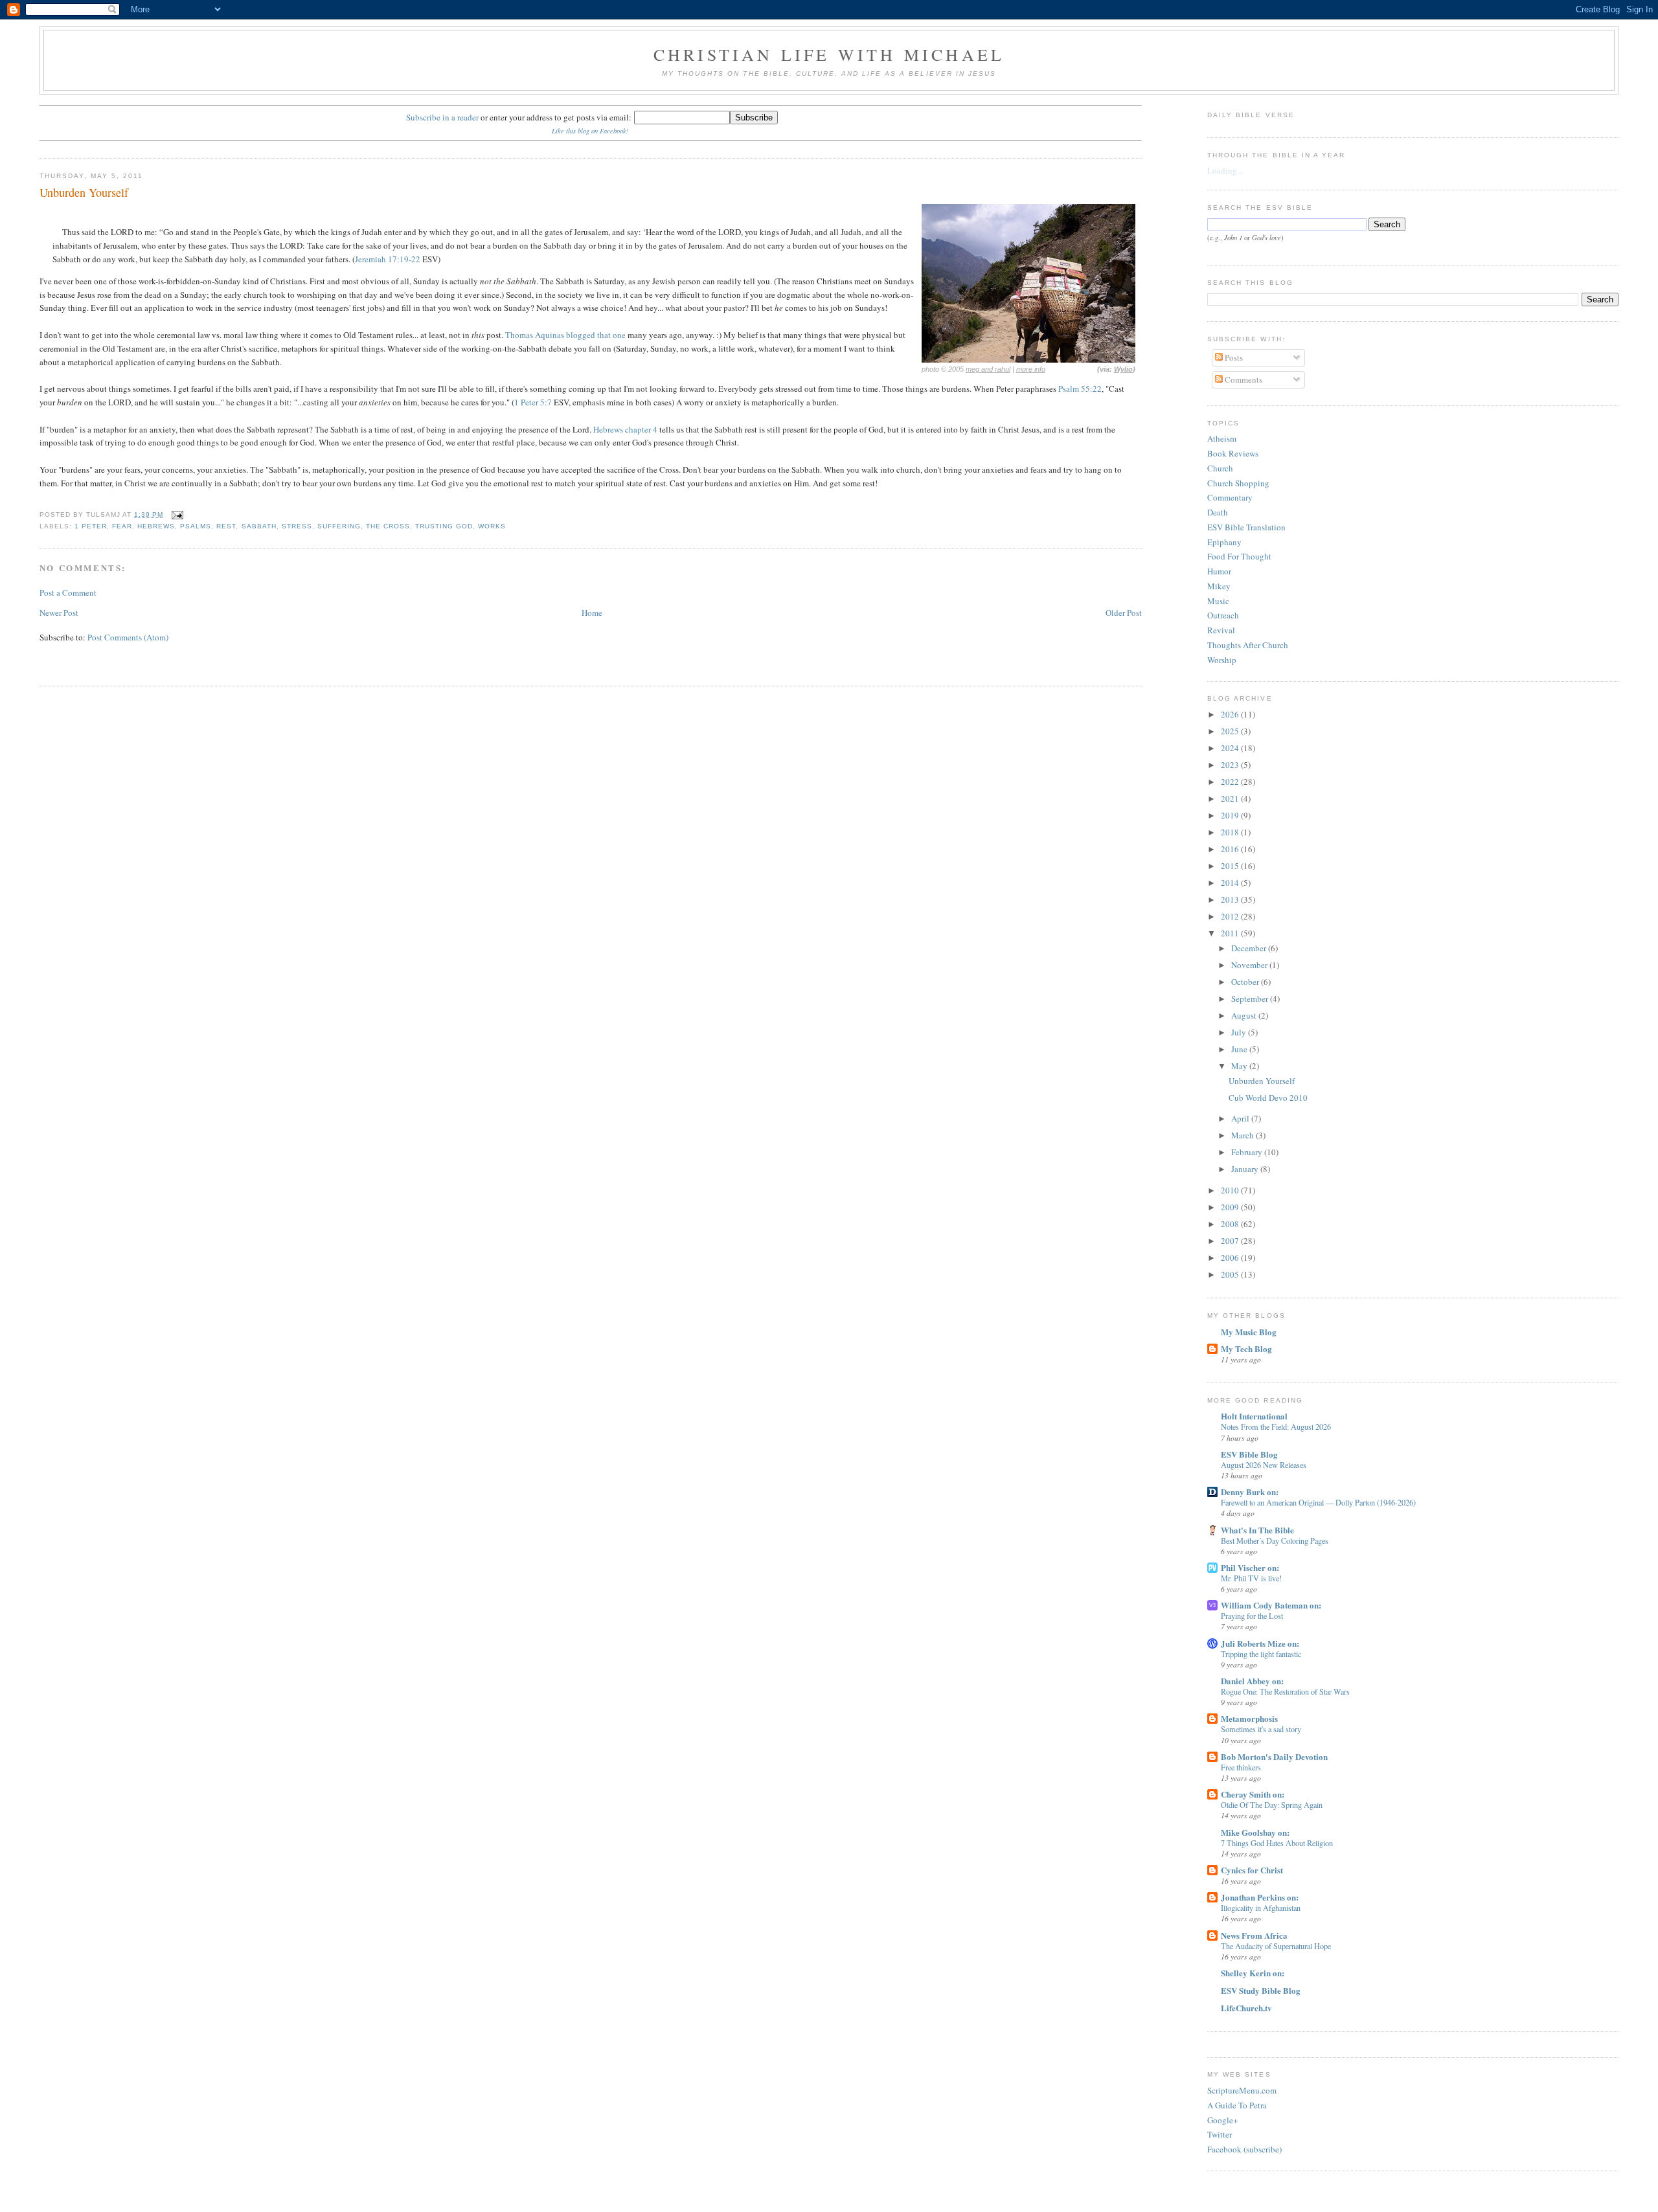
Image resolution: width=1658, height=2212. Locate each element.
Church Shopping (1238, 483)
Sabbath (259, 526)
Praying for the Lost (1252, 1616)
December (1250, 948)
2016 (1231, 849)
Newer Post (59, 613)
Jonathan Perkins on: (1260, 1897)
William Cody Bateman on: (1271, 1605)
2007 (1231, 1241)
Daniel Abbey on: (1252, 1681)
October (1246, 982)
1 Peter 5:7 (533, 402)
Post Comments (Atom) (128, 637)
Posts (1233, 357)
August (1245, 1015)
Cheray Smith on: (1253, 1794)
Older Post (1124, 613)
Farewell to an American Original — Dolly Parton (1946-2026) (1318, 1502)
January (1246, 1169)
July (1240, 1032)
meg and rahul (988, 369)
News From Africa (1254, 1935)
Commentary (1230, 497)
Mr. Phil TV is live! (1251, 1578)
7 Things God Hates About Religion (1277, 1843)
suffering (339, 526)
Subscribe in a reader (442, 117)
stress (297, 526)
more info (1031, 369)
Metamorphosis (1249, 1718)
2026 (1231, 714)
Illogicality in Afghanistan (1261, 1908)
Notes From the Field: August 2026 (1276, 1427)
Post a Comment (68, 592)
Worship (1222, 660)
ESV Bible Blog (1249, 1454)
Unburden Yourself (84, 192)
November (1250, 965)
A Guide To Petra (1237, 2105)
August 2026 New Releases (1264, 1465)
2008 (1231, 1224)
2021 (1231, 798)
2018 (1231, 832)
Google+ (1222, 2120)
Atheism (1222, 438)
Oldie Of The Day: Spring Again (1272, 1805)
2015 (1231, 866)
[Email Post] (176, 514)
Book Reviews (1233, 453)
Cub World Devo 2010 (1268, 1098)
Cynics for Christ (1252, 1870)
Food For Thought (1239, 556)
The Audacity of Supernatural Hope (1276, 1946)
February (1248, 1152)
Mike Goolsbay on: (1255, 1832)
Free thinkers (1241, 1767)
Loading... (1225, 170)
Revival (1221, 630)
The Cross (388, 526)
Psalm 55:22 (1080, 389)
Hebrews (156, 526)
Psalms (196, 526)
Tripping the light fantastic (1261, 1654)
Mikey (1219, 586)
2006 (1231, 1258)
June (1240, 1049)
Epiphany (1224, 542)
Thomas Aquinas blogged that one (565, 335)
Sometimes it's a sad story (1261, 1729)
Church (1220, 468)
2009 (1231, 1207)
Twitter (1220, 2134)
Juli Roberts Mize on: (1260, 1643)
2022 (1231, 782)
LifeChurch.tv (1246, 2008)
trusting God (444, 526)
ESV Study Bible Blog (1261, 1990)
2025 (1231, 731)
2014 (1231, 883)
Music (1218, 601)
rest (226, 526)
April (1241, 1118)
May (1240, 1066)
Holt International (1254, 1416)
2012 (1231, 916)
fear (122, 526)
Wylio (1123, 369)
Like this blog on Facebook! (590, 131)
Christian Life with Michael (829, 54)
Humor (1219, 571)
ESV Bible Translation (1246, 527)
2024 (1231, 748)
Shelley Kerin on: (1253, 1973)
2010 (1231, 1190)
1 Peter (91, 526)
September (1251, 999)
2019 (1231, 815)
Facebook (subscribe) (1244, 2149)
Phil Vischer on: (1250, 1567)
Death (1218, 512)
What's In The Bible (1257, 1530)
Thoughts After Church (1248, 645)
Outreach (1223, 615)
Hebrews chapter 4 (625, 429)
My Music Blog (1249, 1332)
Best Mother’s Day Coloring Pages (1275, 1541)
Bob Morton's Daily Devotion (1274, 1756)
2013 (1231, 899)
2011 (1231, 933)
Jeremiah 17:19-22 (388, 259)
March (1243, 1135)
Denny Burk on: (1250, 1492)
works (492, 526)
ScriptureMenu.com (1242, 2090)
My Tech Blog (1246, 1349)
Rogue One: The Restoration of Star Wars (1285, 1691)
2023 (1231, 765)
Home (592, 613)
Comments (1243, 379)
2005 (1231, 1274)
